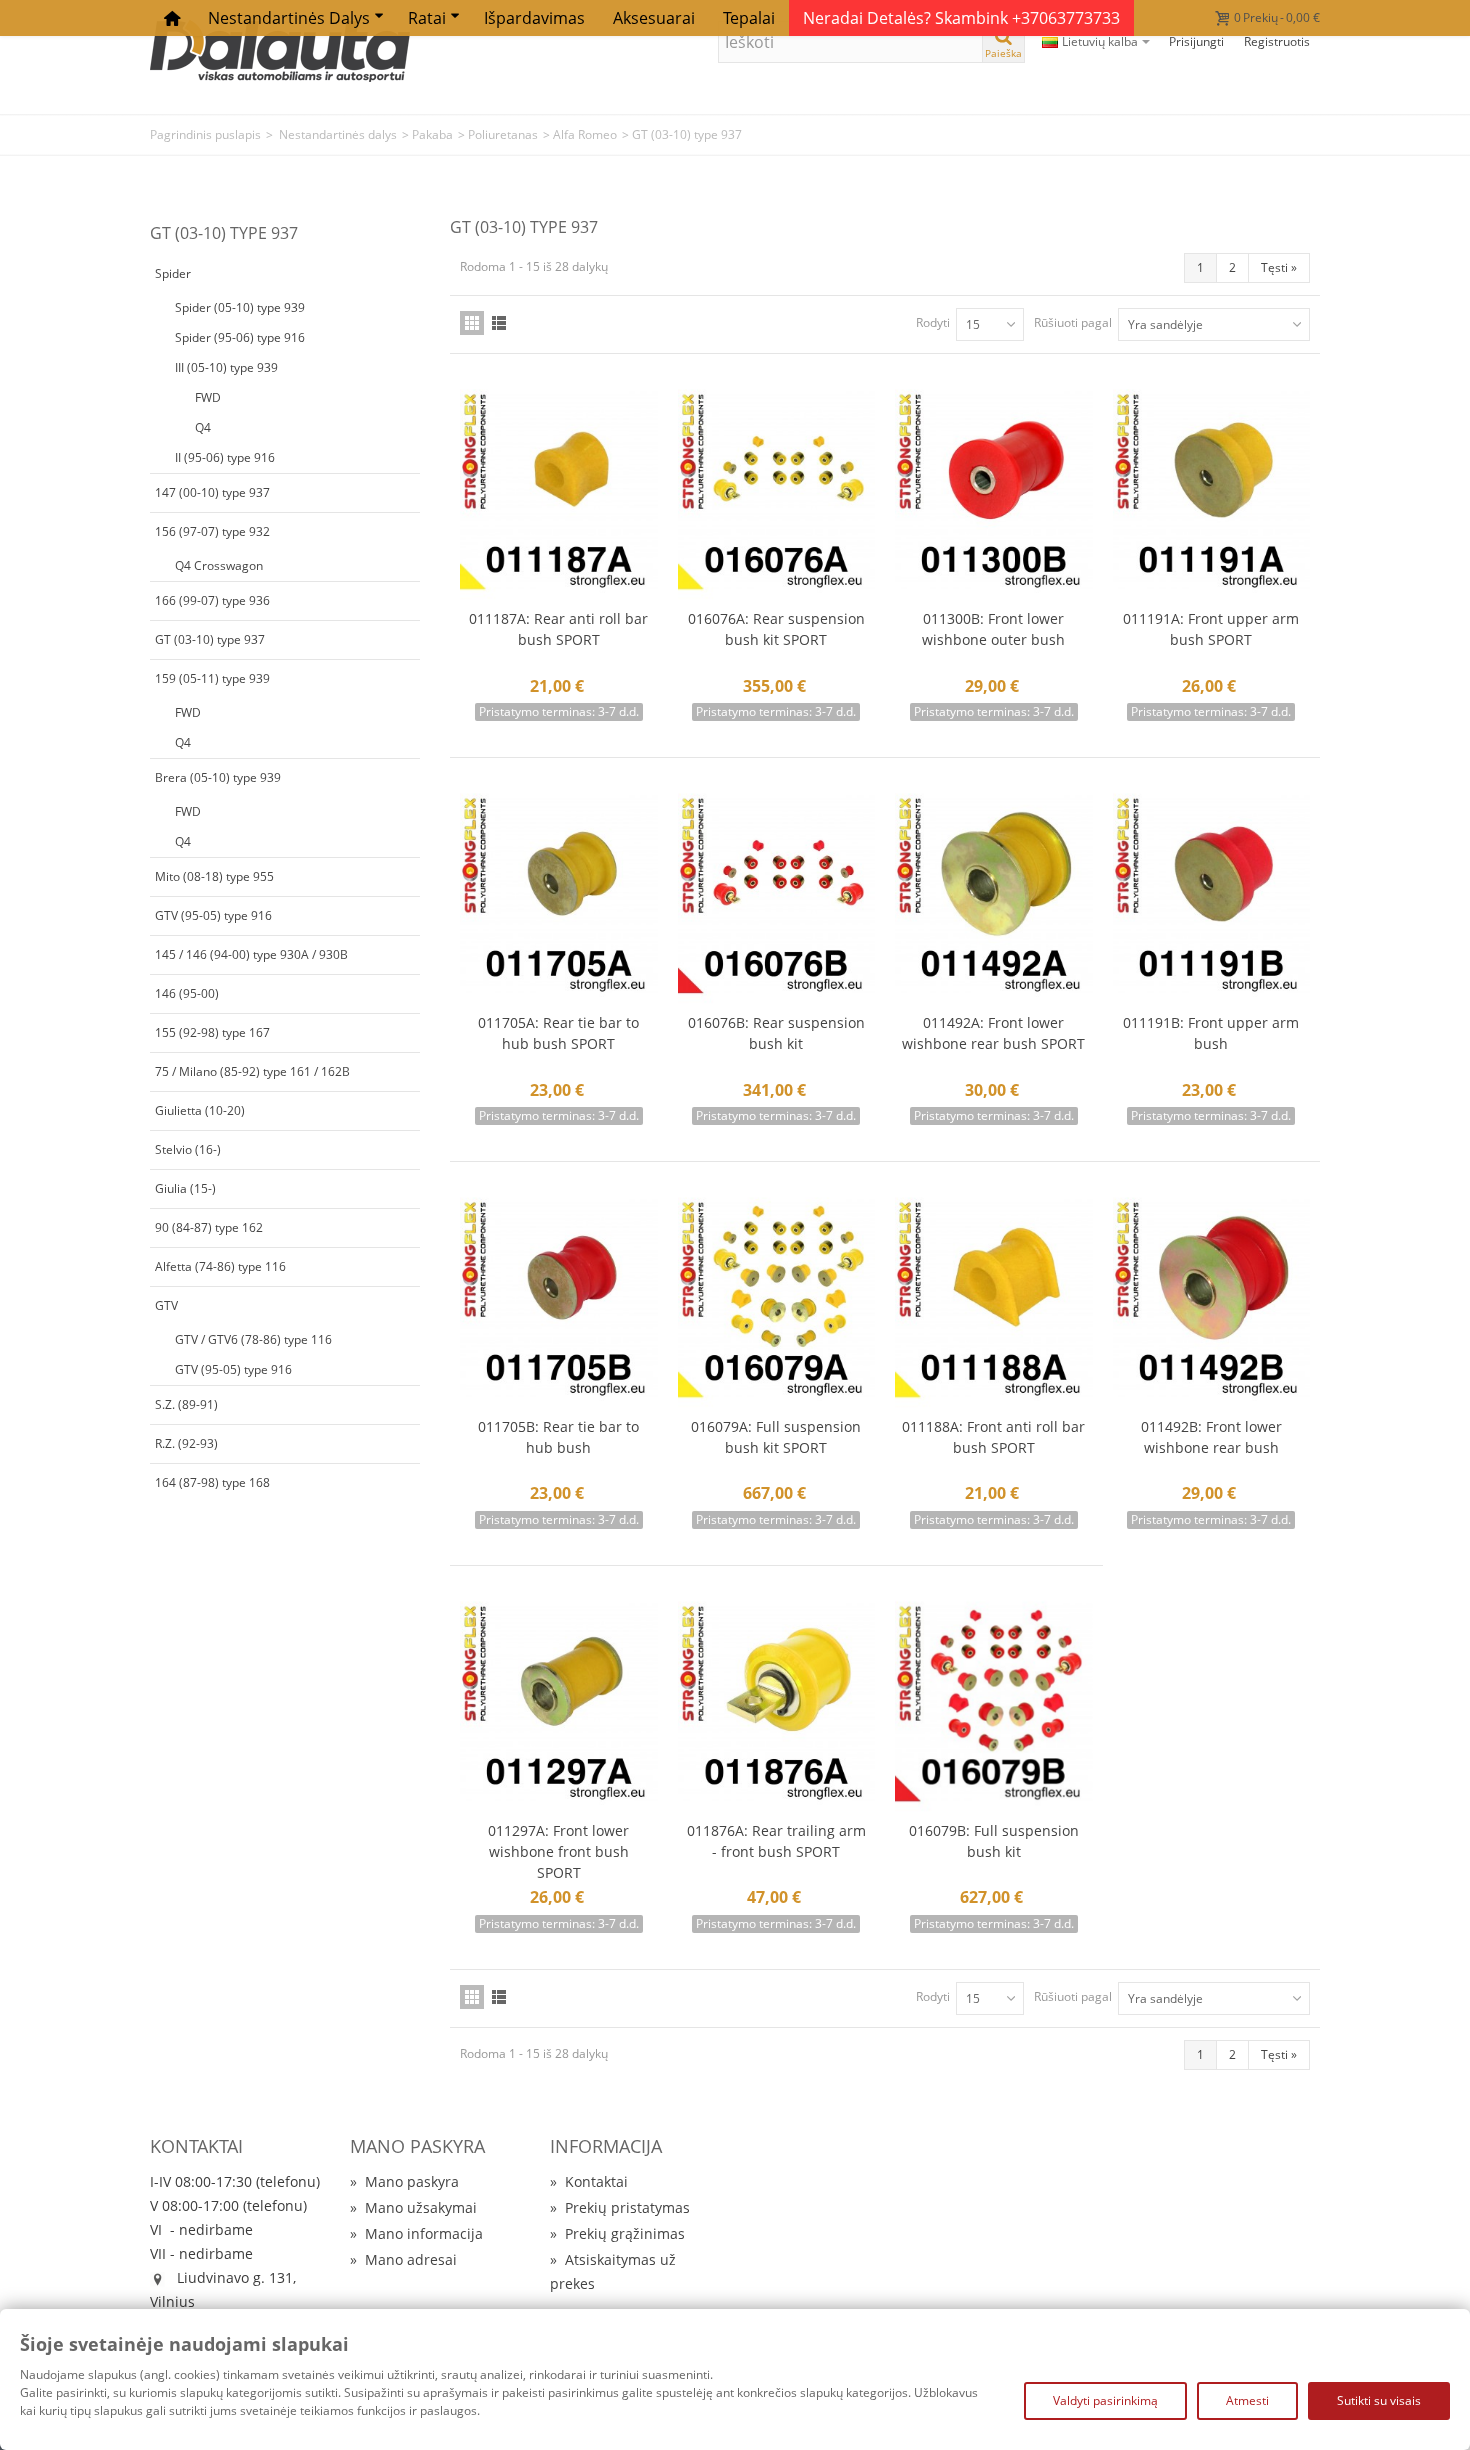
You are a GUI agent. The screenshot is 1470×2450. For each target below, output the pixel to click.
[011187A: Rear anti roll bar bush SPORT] (559, 490)
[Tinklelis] (472, 323)
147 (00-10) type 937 (212, 492)
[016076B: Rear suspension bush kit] (777, 894)
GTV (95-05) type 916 (213, 915)
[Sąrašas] (499, 323)
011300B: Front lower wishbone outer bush (993, 629)
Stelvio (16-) (188, 1149)
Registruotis (1277, 41)
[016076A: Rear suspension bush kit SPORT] (777, 490)
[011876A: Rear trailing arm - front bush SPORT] (777, 1702)
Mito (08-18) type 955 (214, 876)
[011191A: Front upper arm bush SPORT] (1212, 490)
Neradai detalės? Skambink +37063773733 (961, 18)
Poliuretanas (503, 134)
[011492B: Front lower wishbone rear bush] (1212, 1298)
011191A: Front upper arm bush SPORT (1211, 629)
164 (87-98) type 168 (212, 1482)
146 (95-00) (187, 993)
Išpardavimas (534, 18)
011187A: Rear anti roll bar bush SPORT (558, 629)
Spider (173, 273)
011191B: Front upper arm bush (1211, 1033)
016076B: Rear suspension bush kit (776, 1033)
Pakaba (432, 134)
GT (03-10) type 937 (210, 639)
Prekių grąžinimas (617, 2233)
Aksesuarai (654, 18)
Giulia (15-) (185, 1188)
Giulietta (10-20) (200, 1110)
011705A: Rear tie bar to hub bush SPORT (558, 1033)
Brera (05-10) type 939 (218, 777)
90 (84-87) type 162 (209, 1227)
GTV (166, 1305)
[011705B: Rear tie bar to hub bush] (559, 1298)
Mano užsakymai (413, 2207)
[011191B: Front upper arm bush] (1212, 894)
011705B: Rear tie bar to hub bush (558, 1437)
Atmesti (1247, 2400)
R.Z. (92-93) (186, 1443)
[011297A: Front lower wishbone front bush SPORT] (559, 1702)
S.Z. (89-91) (186, 1404)
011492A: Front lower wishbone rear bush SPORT (993, 1033)
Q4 (203, 427)
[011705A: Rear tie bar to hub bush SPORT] (559, 894)
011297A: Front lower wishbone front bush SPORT (558, 1851)
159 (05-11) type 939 (212, 678)
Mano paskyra (404, 2181)
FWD (208, 397)
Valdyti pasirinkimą (1105, 2400)
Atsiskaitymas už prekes (613, 2271)
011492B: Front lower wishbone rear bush (1211, 1437)
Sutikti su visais (1379, 2400)
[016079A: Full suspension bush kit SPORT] (777, 1298)
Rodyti (933, 322)
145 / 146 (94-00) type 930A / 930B (251, 954)
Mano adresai (403, 2259)
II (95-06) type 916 (225, 457)
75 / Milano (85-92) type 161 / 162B (252, 1071)
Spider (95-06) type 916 (240, 337)
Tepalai (749, 18)
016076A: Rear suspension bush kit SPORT (776, 629)
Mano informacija (416, 2233)
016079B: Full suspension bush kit (994, 1841)
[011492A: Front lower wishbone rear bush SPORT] (994, 894)
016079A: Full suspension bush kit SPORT (776, 1437)
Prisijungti (1196, 41)
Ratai (427, 18)
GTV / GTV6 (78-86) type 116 (253, 1339)
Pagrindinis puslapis (205, 134)
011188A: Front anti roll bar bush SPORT (993, 1437)
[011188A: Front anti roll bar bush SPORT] (994, 1298)
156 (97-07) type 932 (212, 531)
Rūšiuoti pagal (1073, 322)
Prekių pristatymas (620, 2207)
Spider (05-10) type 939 (240, 307)
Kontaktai (589, 2181)
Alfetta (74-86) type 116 (220, 1266)
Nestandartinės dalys (289, 18)
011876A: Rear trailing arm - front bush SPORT (776, 1841)
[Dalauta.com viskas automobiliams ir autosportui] (280, 49)
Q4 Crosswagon (219, 565)
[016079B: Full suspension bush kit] (994, 1702)
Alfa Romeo (585, 134)
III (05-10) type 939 (226, 367)
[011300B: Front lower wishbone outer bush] (994, 490)
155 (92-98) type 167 (212, 1032)
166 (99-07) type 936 (212, 600)
